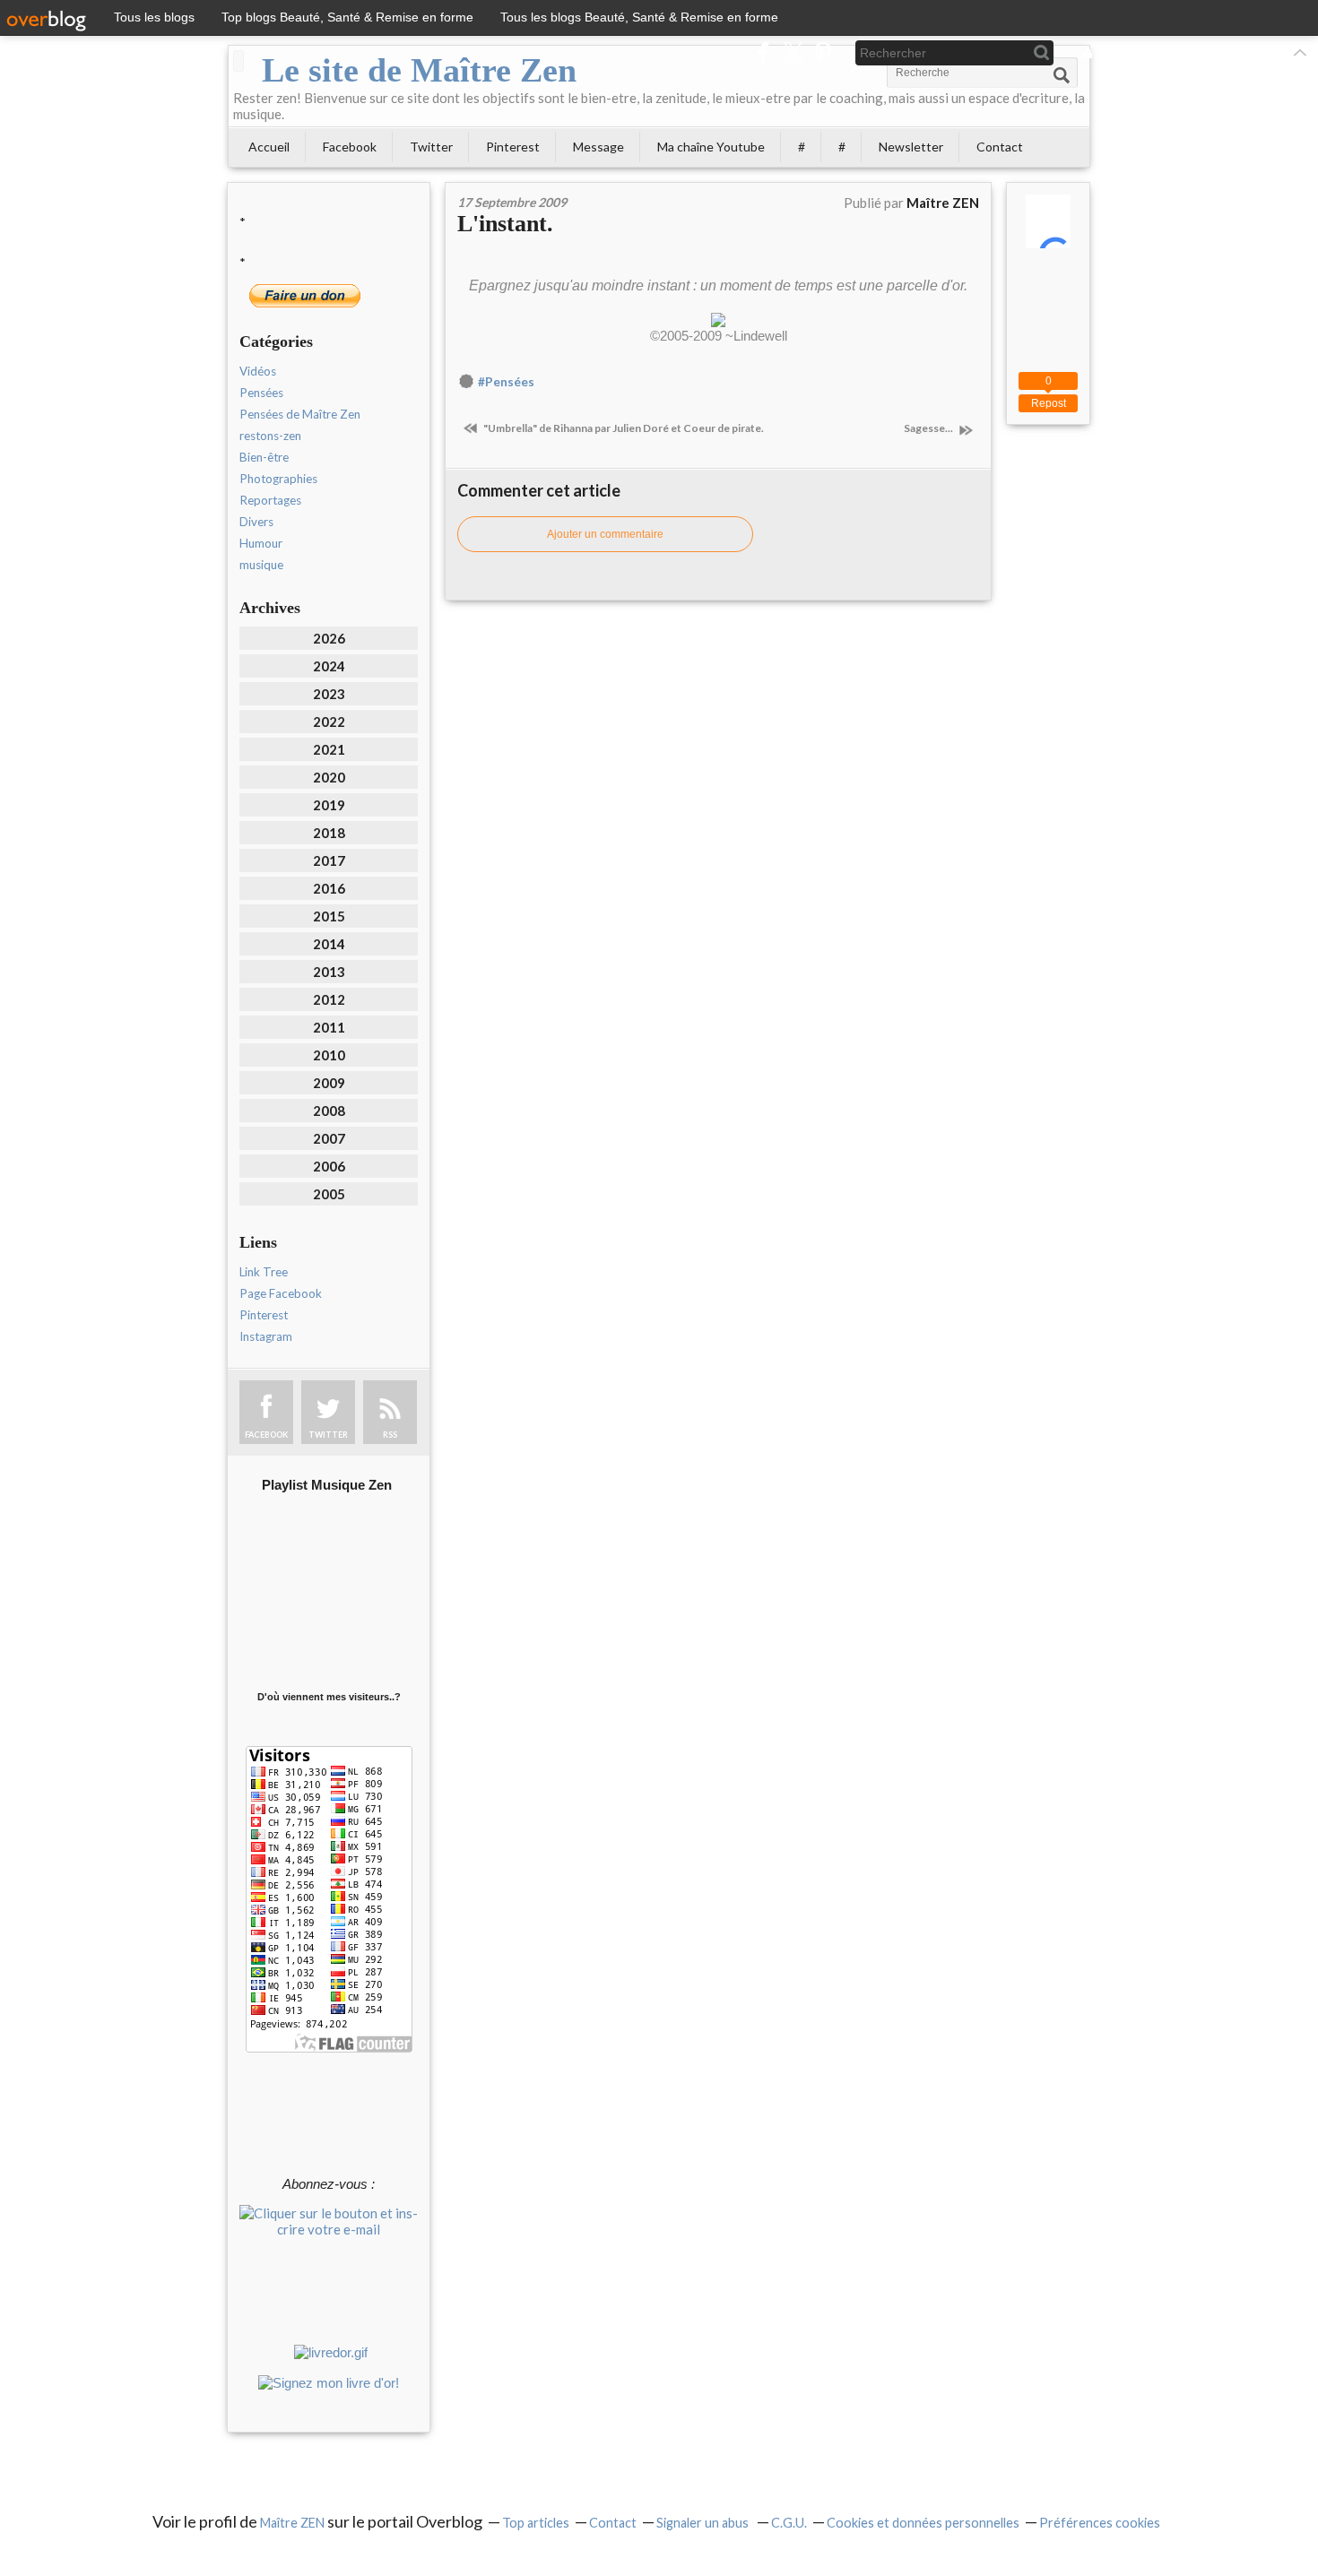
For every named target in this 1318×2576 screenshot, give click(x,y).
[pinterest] (823, 52)
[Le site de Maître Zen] (238, 61)
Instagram (266, 1336)
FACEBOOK (266, 1435)
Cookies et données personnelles (923, 2523)
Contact (1000, 147)
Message (598, 147)
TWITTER (328, 1435)
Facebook (350, 147)
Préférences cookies (1100, 2523)
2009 (329, 1083)
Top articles (536, 2523)
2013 (329, 972)
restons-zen (270, 436)
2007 (329, 1138)
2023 (329, 694)
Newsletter (911, 147)
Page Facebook (281, 1293)
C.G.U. (789, 2523)
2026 (329, 638)
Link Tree (264, 1272)
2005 (329, 1194)
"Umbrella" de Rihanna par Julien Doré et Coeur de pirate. (623, 428)
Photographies (278, 479)
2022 (329, 722)
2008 (329, 1111)
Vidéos (258, 371)
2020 (329, 777)
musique (261, 565)
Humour (261, 543)
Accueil (269, 147)
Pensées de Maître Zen (300, 414)
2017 (329, 860)
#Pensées (506, 382)
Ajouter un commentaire (605, 534)
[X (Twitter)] (793, 52)
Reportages (270, 500)
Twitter (431, 147)
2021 (329, 749)
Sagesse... (929, 428)
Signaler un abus (704, 2523)
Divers (256, 522)
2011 (329, 1027)
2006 (329, 1166)
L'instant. (505, 224)
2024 (329, 666)
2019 (329, 805)
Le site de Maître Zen (419, 70)
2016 (329, 888)
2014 (329, 944)
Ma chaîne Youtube (711, 147)
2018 (329, 833)
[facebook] (763, 52)
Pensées (261, 393)
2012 (329, 999)
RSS (390, 1435)
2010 (329, 1055)
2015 (329, 916)
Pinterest (513, 147)
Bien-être (264, 457)
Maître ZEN (292, 2523)
